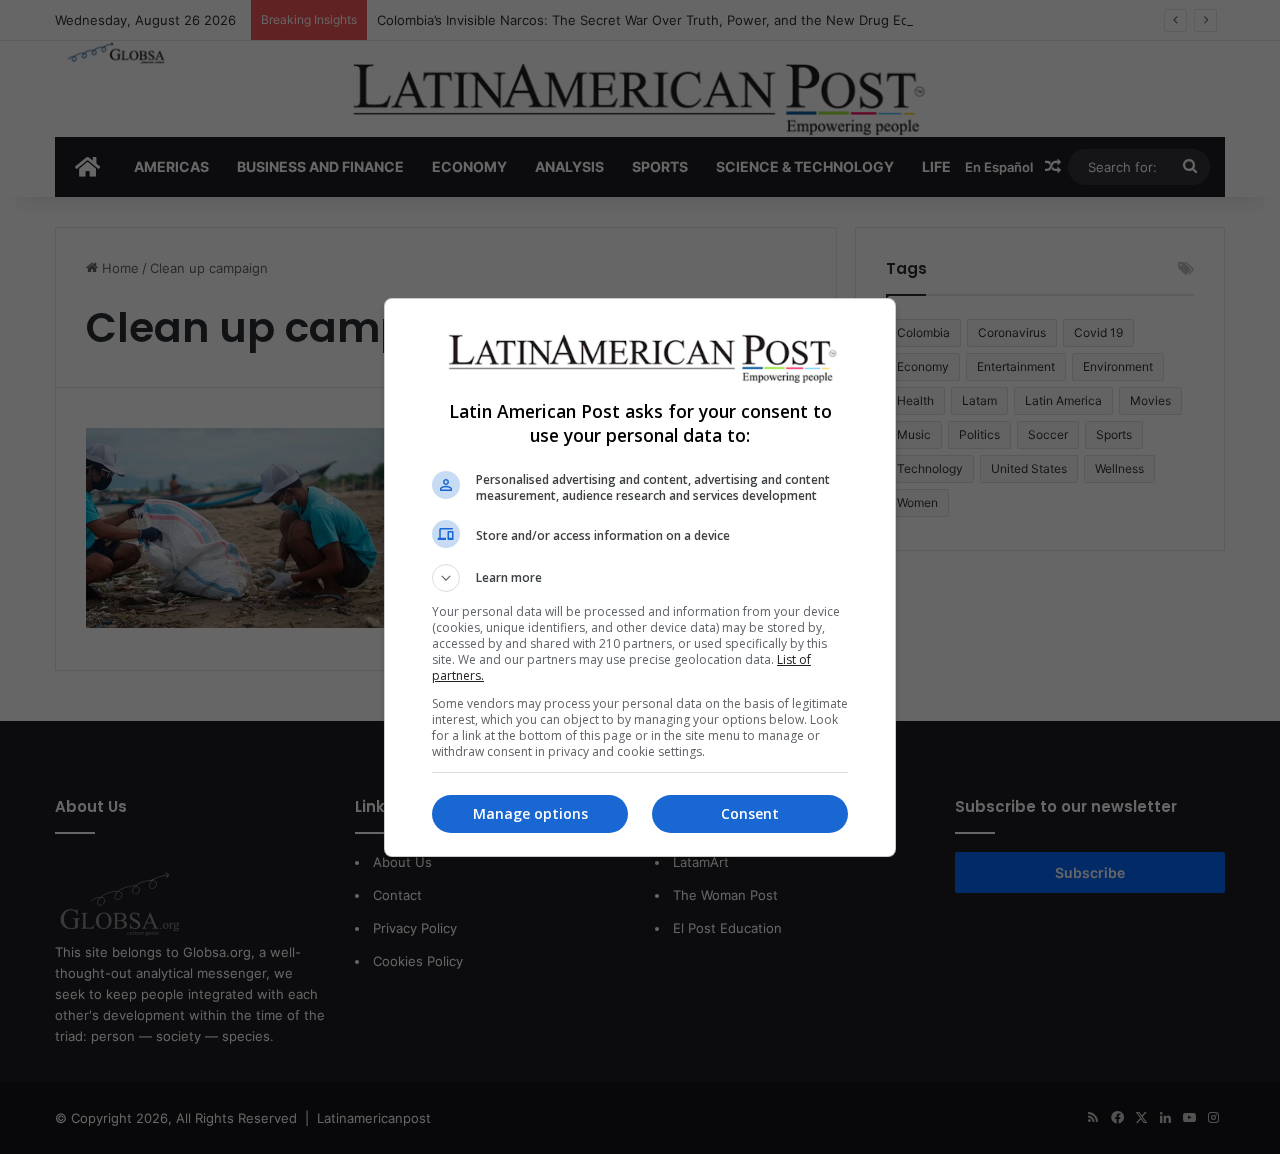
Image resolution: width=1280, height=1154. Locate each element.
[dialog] (640, 577)
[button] (640, 578)
